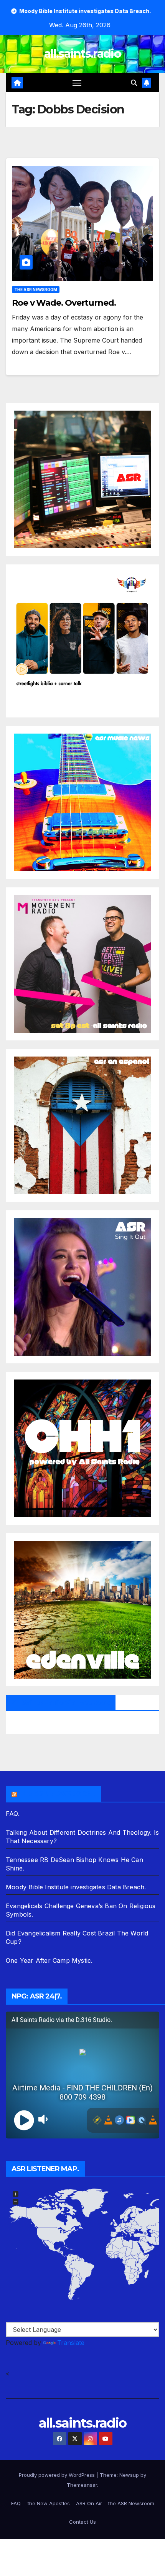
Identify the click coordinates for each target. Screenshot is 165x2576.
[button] (134, 83)
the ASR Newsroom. (57, 1794)
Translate (71, 2343)
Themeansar (82, 2485)
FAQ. (13, 1814)
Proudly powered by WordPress (58, 2475)
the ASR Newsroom (36, 290)
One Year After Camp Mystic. (49, 1960)
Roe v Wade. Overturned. (64, 303)
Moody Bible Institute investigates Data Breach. (76, 1887)
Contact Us (82, 2522)
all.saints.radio (82, 54)
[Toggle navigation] (77, 83)
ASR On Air (89, 2503)
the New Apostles (49, 2503)
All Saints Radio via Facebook (61, 1702)
